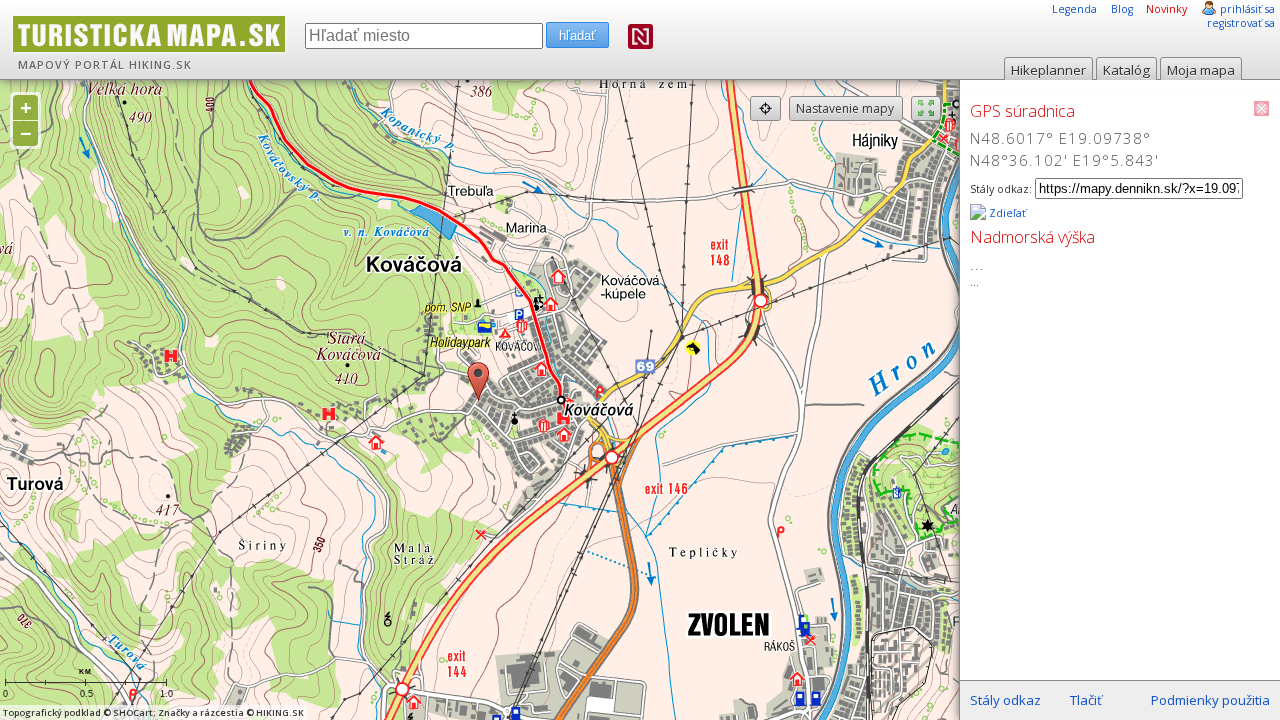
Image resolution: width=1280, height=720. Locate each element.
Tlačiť (1086, 700)
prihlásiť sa (1247, 9)
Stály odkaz (1005, 700)
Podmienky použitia (1210, 700)
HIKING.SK (160, 65)
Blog (1122, 9)
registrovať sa (1241, 23)
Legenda (1074, 9)
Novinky (1166, 9)
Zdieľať (1006, 213)
